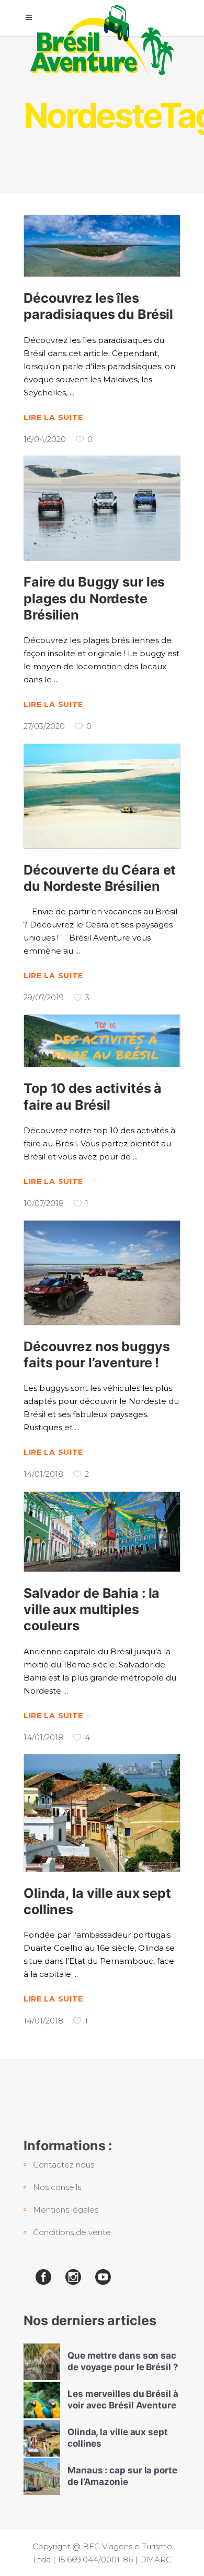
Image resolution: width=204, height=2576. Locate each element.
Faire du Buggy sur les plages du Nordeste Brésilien (94, 598)
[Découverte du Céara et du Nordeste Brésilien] (102, 796)
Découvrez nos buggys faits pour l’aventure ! (97, 1355)
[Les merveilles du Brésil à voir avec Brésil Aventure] (42, 2400)
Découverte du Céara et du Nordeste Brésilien (100, 878)
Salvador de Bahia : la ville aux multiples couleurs (92, 1610)
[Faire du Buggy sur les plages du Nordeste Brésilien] (102, 508)
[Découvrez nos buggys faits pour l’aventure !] (102, 1273)
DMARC (156, 2560)
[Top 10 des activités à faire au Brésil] (102, 1041)
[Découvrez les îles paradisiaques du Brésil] (102, 246)
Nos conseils (57, 2187)
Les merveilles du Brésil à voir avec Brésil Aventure (123, 2399)
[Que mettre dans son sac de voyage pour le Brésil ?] (42, 2362)
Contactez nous (64, 2165)
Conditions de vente (72, 2232)
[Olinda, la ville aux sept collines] (102, 1813)
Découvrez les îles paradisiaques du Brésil (98, 306)
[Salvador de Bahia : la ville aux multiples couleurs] (102, 1532)
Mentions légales (66, 2210)
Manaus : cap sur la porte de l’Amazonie (122, 2476)
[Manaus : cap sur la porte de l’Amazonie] (42, 2477)
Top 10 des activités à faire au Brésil (93, 1096)
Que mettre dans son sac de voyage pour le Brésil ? (123, 2361)
